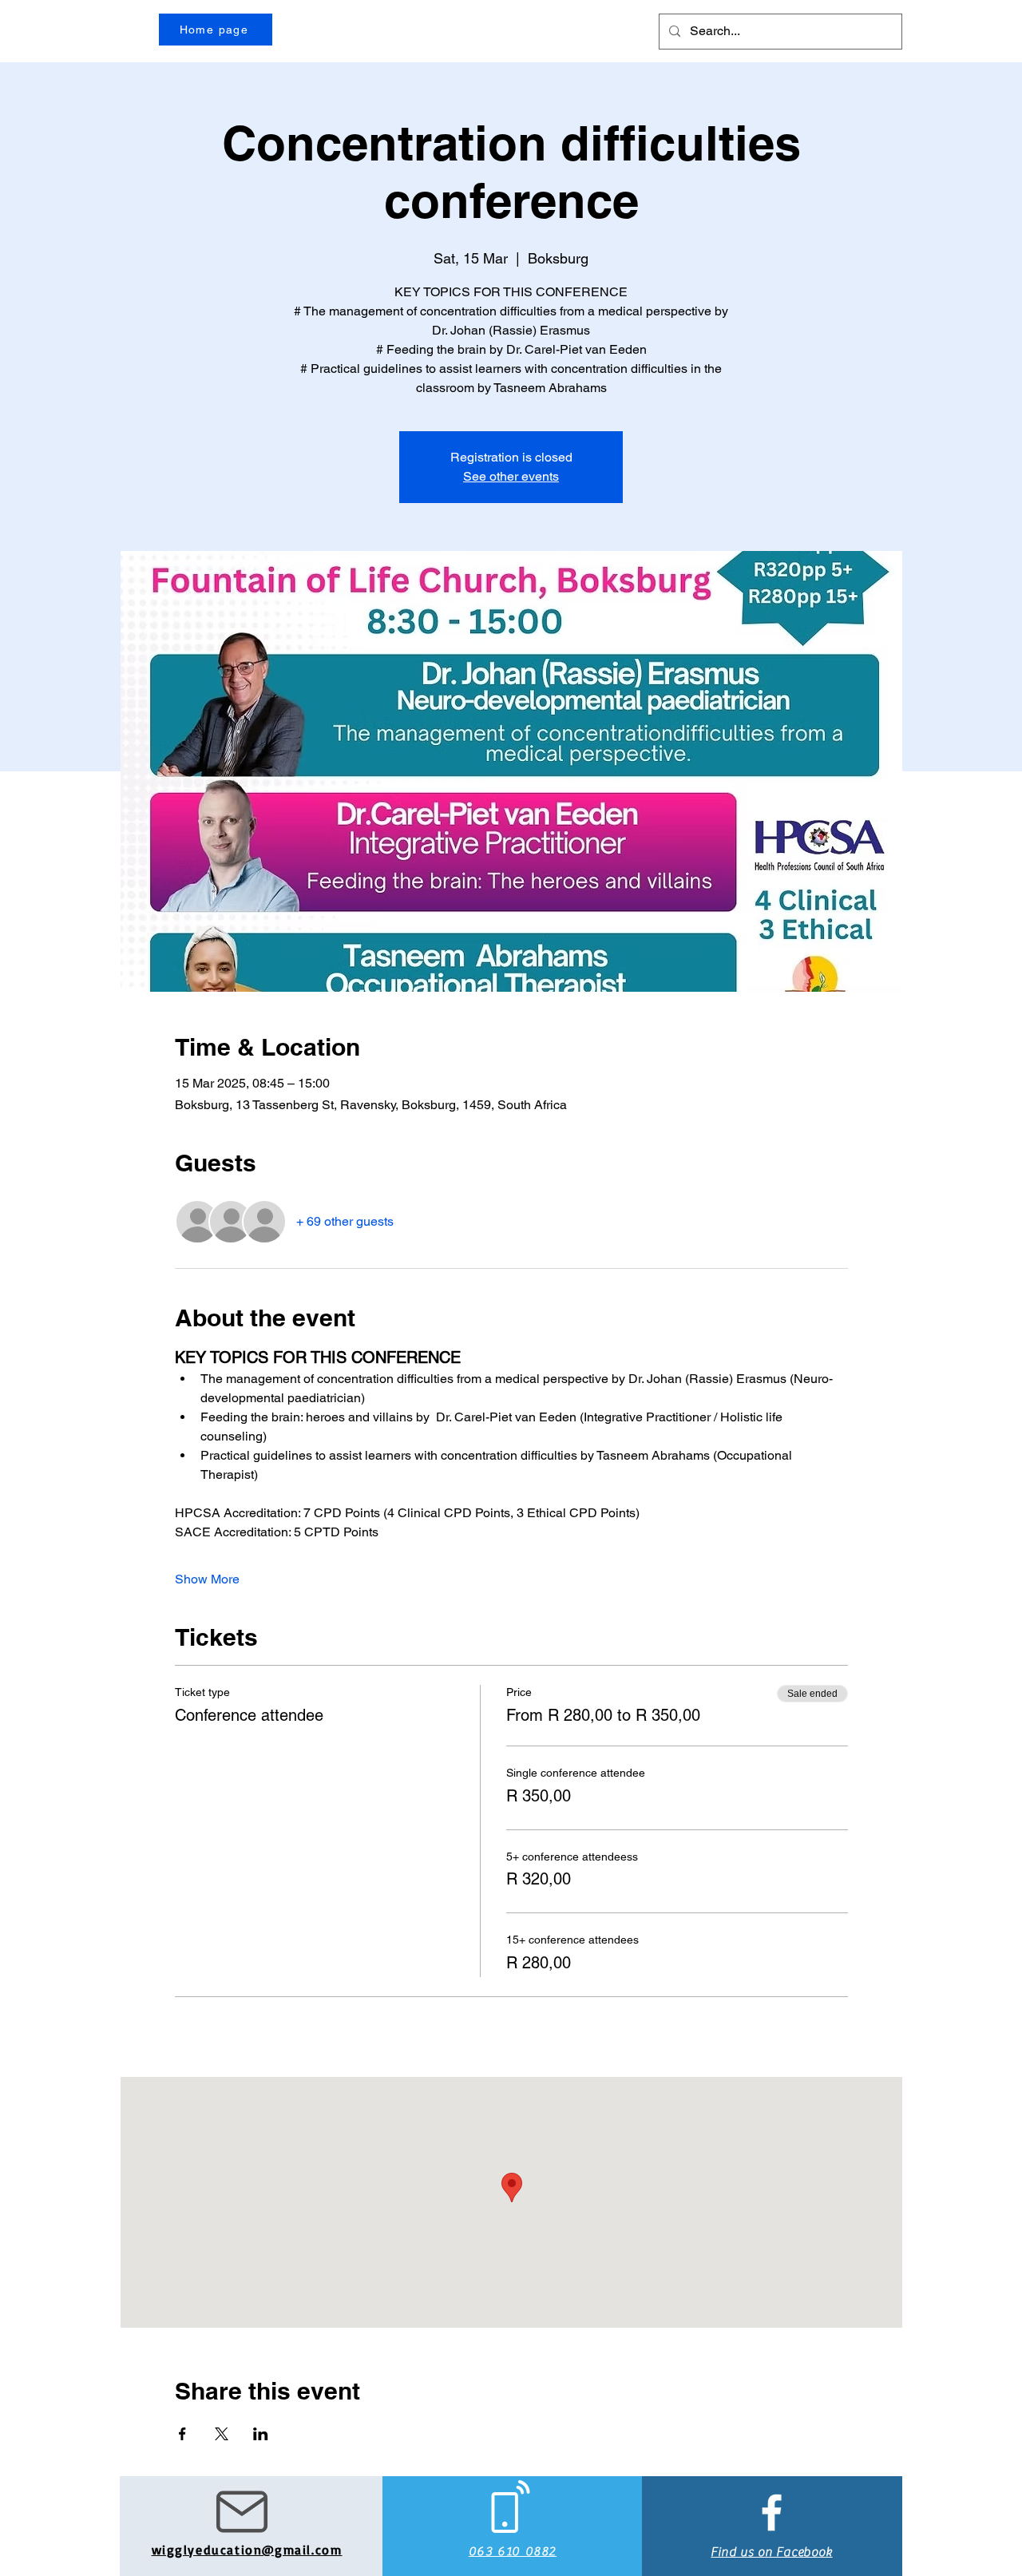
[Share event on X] (222, 2434)
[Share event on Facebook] (182, 2434)
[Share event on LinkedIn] (261, 2434)
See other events (511, 476)
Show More (207, 1579)
